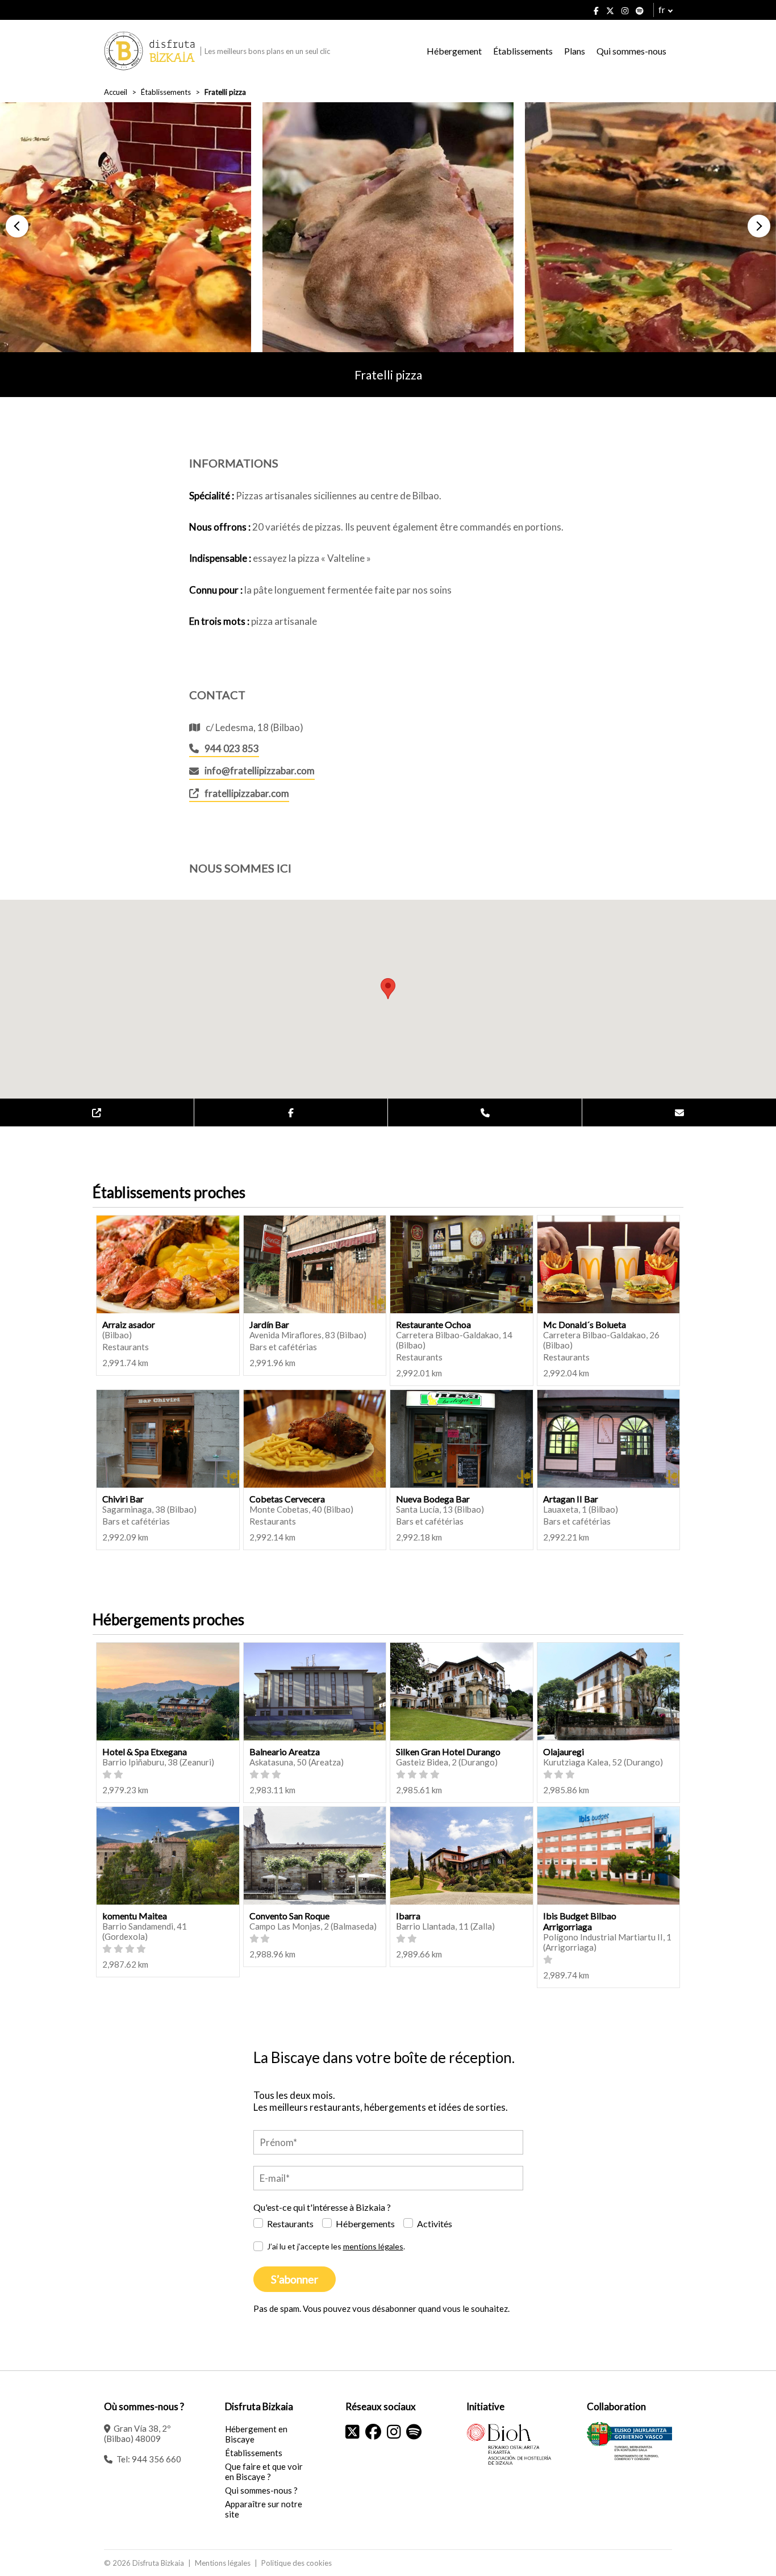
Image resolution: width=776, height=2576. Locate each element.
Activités (435, 2224)
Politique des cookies (297, 2563)
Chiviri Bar (123, 1499)
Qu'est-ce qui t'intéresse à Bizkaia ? (322, 2207)
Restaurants (290, 2224)
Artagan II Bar (571, 1499)
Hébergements (365, 2224)
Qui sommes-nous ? (261, 2490)
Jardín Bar (269, 1324)
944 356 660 (157, 2459)
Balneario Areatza (285, 1752)
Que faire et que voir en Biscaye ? (264, 2471)
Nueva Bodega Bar (433, 1499)
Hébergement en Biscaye (256, 2434)
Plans (575, 51)
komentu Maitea (135, 1916)
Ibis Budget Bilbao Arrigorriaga (580, 1921)
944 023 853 (232, 748)
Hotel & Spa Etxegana (145, 1752)
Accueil (116, 92)
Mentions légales (223, 2563)
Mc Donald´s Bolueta (585, 1324)
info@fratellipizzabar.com (260, 771)
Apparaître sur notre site (264, 2509)
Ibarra (408, 1916)
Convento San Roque (289, 1916)
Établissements (523, 51)
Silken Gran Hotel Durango (448, 1752)
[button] (17, 226)
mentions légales (373, 2246)
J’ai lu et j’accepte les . (336, 2246)
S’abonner (295, 2279)
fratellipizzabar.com (247, 793)
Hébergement (454, 51)
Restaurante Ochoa (433, 1324)
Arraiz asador (129, 1324)
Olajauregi (564, 1752)
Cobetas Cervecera (287, 1499)
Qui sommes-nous (631, 51)
